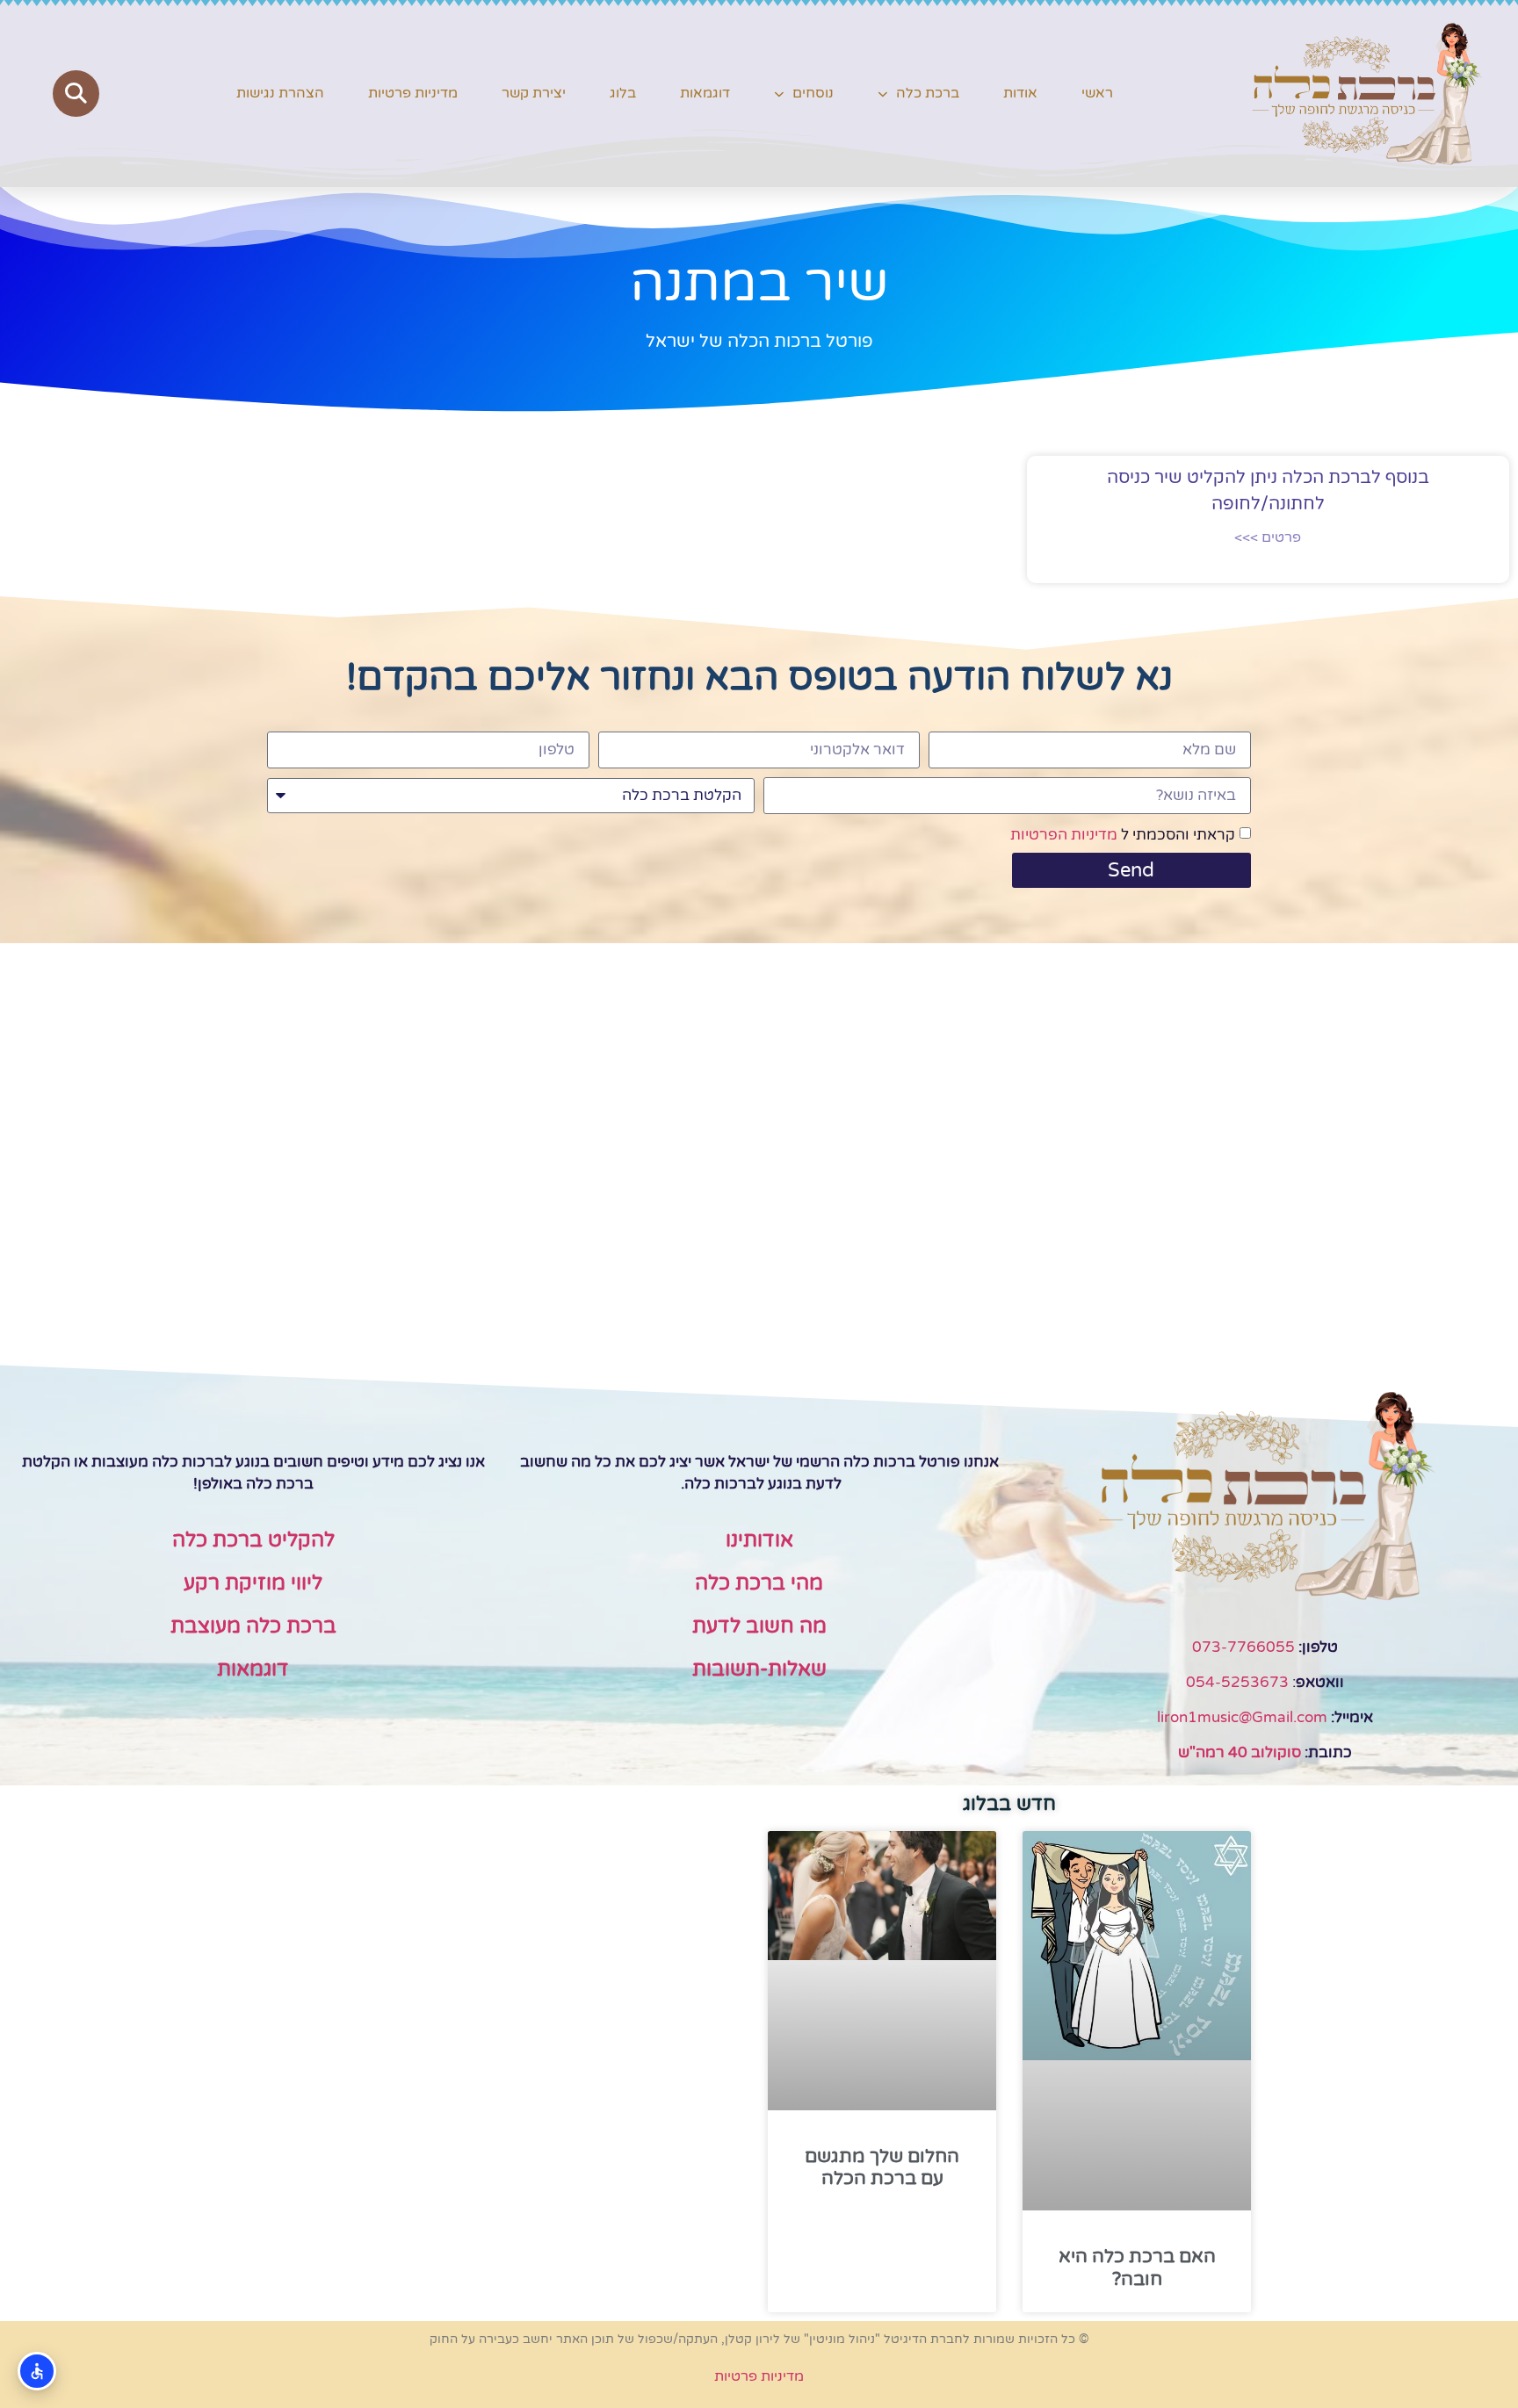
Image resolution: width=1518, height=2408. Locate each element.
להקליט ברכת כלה (253, 1540)
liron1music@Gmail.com (1242, 1717)
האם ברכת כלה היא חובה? (1137, 2267)
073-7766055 (1243, 1647)
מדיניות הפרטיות (1064, 835)
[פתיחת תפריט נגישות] (37, 2371)
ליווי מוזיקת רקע (253, 1583)
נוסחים (813, 93)
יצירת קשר (534, 93)
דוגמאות (705, 93)
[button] (76, 94)
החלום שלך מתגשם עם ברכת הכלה (882, 2167)
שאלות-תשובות (759, 1669)
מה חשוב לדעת (759, 1626)
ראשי (1097, 93)
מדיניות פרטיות (413, 93)
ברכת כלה (928, 93)
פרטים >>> (1268, 537)
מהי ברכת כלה (759, 1583)
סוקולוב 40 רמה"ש (1240, 1752)
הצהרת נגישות (280, 93)
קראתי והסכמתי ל (1123, 835)
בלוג (623, 93)
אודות (1020, 93)
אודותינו (759, 1540)
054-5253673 (1237, 1682)
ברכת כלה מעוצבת (253, 1626)
